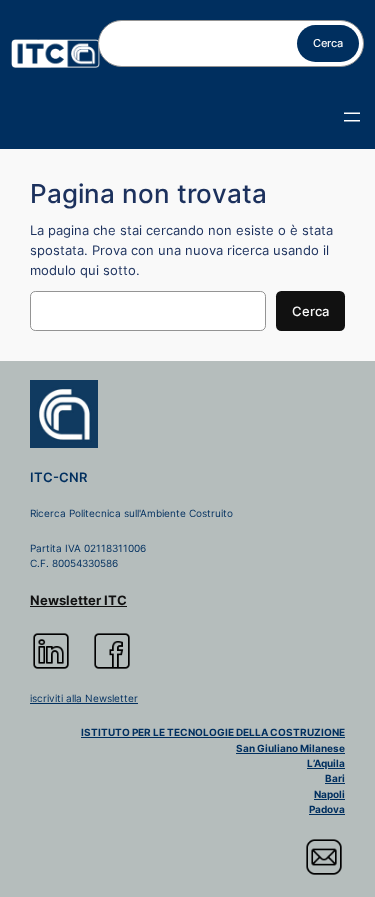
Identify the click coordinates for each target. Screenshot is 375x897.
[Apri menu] (352, 117)
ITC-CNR (58, 477)
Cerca (328, 43)
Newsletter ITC (78, 600)
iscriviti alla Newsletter (84, 698)
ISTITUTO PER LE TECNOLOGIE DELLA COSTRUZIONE (213, 732)
